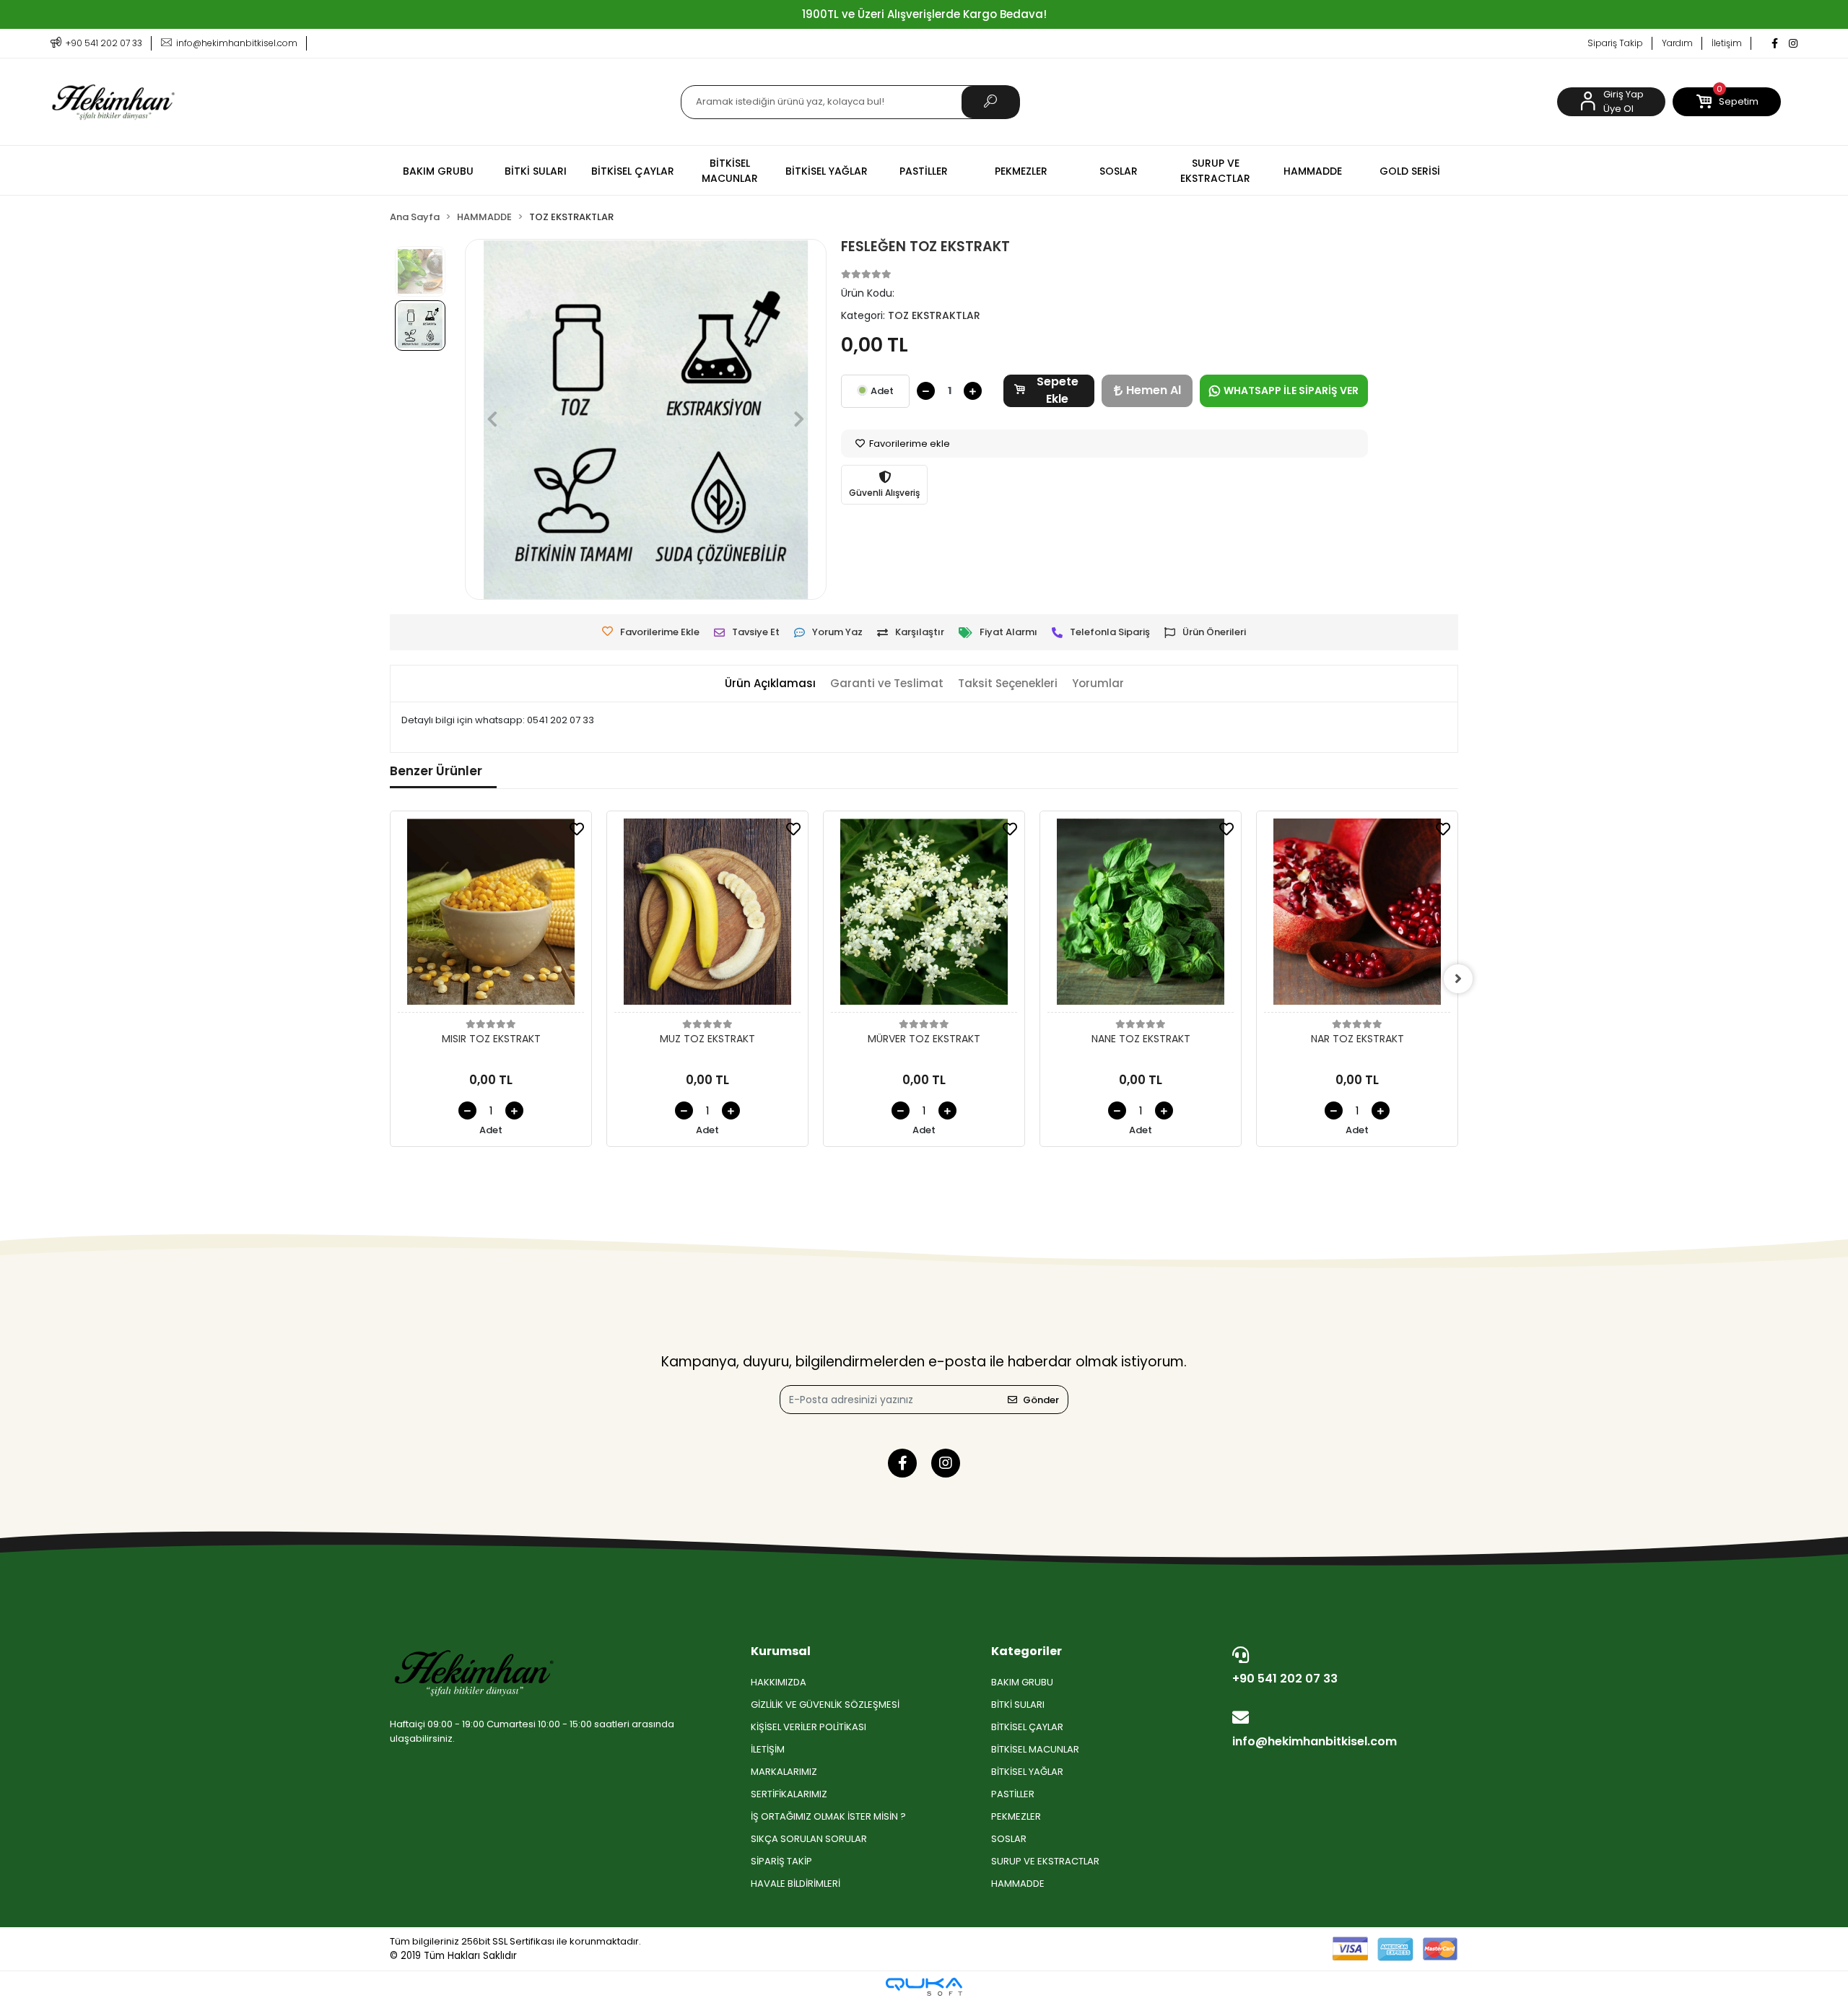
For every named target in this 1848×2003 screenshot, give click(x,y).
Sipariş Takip (1615, 43)
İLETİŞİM (768, 1749)
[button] (1727, 102)
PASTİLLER (1013, 1794)
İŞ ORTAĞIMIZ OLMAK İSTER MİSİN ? (828, 1816)
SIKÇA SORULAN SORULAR (809, 1839)
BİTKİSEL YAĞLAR (1027, 1772)
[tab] (770, 684)
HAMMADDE (1018, 1884)
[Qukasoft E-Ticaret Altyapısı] (924, 1987)
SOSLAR (1009, 1839)
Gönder (1041, 1400)
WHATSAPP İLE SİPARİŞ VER (1291, 390)
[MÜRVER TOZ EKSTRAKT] (924, 916)
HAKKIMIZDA (779, 1682)
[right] (1458, 979)
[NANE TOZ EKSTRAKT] (1141, 916)
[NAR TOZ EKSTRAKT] (1357, 916)
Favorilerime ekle (908, 444)
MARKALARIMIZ (784, 1772)
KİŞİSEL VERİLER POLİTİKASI (808, 1727)
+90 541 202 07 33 (1285, 1679)
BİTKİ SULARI (1018, 1705)
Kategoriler (1027, 1651)
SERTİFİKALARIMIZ (789, 1794)
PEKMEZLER (1016, 1816)
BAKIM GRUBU (1022, 1682)
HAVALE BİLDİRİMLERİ (796, 1884)
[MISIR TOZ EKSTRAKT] (491, 916)
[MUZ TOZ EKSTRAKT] (707, 916)
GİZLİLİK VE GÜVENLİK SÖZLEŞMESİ (825, 1705)
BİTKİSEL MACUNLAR (1035, 1749)
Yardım (1677, 43)
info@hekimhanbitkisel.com (1315, 1741)
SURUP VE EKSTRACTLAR (1045, 1861)
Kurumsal (781, 1651)
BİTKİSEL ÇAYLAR (1027, 1727)
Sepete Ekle (1058, 391)
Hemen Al (1154, 390)
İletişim (1727, 43)
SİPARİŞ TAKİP (781, 1861)
